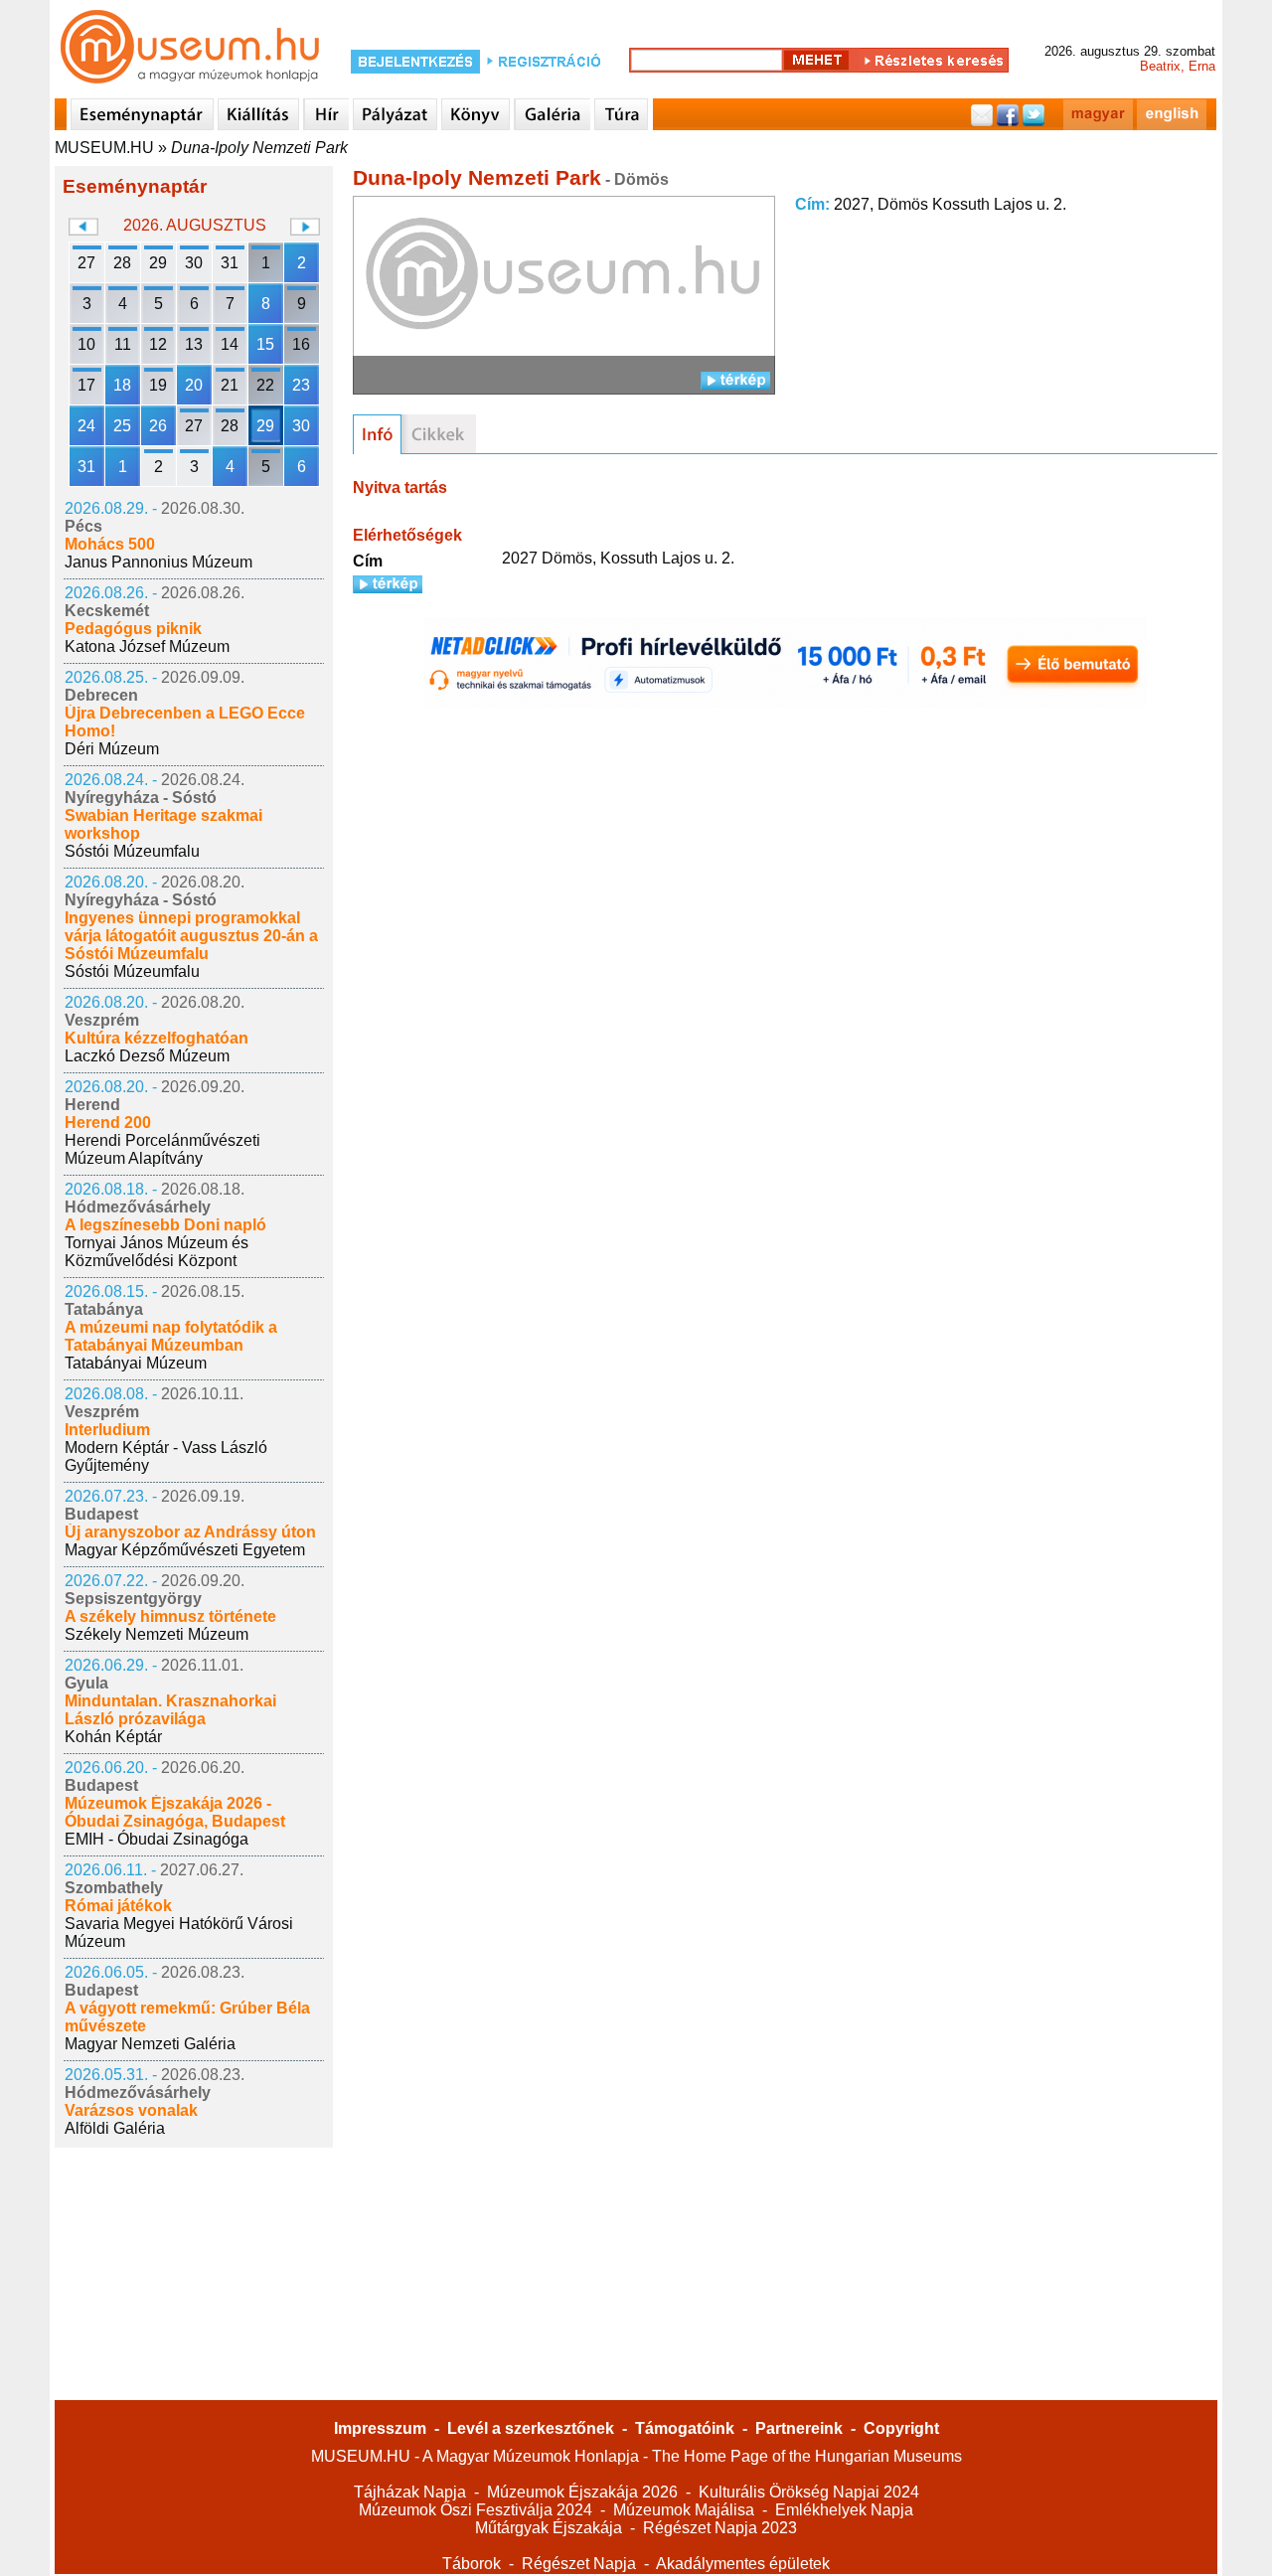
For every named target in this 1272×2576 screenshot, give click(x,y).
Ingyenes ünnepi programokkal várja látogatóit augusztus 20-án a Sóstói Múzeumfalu (191, 936)
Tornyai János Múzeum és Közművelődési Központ (157, 1252)
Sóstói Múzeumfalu (132, 851)
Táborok (472, 2564)
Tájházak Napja (410, 2492)
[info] (377, 434)
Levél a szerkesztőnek (531, 2428)
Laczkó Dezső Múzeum (147, 1056)
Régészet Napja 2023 (720, 2528)
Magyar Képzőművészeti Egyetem (185, 1550)
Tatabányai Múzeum (136, 1363)
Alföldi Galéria (115, 2128)
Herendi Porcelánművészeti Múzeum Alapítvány (162, 1149)
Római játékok (118, 1906)
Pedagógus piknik (133, 629)
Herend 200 (108, 1123)
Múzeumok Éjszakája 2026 (582, 2492)
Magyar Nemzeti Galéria (150, 2044)
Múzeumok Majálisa (684, 2510)
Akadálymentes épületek (743, 2564)
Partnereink (799, 2428)
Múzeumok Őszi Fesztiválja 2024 (476, 2510)
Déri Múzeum (112, 749)
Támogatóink (685, 2428)
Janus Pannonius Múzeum (159, 562)
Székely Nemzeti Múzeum (157, 1634)
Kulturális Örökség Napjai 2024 (809, 2492)
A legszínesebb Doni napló (165, 1225)
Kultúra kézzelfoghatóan (157, 1038)
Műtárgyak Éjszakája (549, 2528)
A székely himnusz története (170, 1616)
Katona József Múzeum (147, 646)
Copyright (901, 2428)
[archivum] (439, 434)
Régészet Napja (579, 2564)
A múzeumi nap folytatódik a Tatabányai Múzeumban (171, 1336)
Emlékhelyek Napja (844, 2510)
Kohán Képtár (113, 1737)
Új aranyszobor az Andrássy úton (190, 1532)
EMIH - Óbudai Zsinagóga (157, 1839)
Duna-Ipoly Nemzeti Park (259, 148)
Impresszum (380, 2428)
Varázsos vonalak (131, 2110)
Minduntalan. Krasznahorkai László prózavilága (170, 1710)
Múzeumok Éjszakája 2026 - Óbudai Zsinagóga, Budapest (175, 1812)
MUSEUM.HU (104, 148)
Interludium (107, 1430)
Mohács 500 (110, 544)
